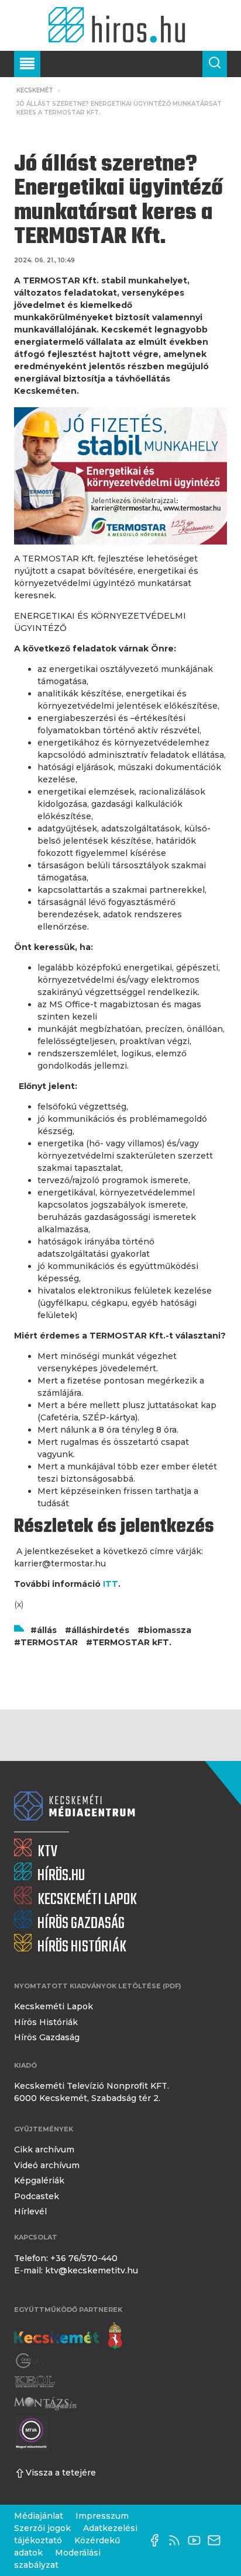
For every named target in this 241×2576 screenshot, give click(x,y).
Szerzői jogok (42, 2528)
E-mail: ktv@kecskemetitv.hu (76, 2270)
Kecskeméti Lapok (54, 2006)
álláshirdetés (100, 1630)
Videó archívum (47, 2165)
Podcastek (37, 2196)
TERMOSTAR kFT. (132, 1642)
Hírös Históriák (46, 2022)
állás (47, 1630)
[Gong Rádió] (30, 2361)
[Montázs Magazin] (45, 2403)
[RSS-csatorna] (177, 2540)
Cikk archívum (44, 2149)
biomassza (168, 1630)
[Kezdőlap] (120, 25)
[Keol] (35, 2382)
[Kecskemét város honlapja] (68, 2336)
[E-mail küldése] (217, 2540)
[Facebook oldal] (157, 2540)
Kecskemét (35, 90)
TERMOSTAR (49, 1642)
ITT (109, 1584)
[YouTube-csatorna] (197, 2540)
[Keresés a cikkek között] (215, 64)
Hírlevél (30, 2211)
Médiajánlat (39, 2516)
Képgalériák (39, 2180)
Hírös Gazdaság (47, 2037)
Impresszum (102, 2516)
